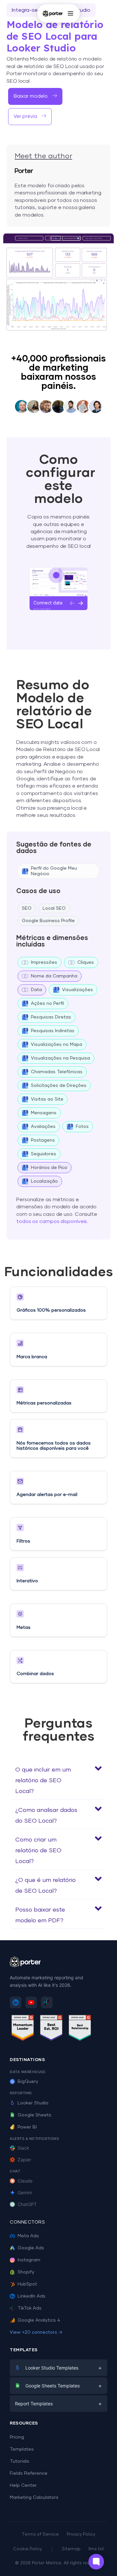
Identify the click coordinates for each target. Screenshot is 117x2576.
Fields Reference (29, 2473)
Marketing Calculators (34, 2498)
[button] (30, 117)
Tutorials (19, 2461)
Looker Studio (33, 2103)
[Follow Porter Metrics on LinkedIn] (16, 2002)
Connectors (27, 2222)
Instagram (29, 2260)
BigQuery (28, 2082)
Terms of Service (40, 2534)
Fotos (82, 1127)
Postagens (43, 1140)
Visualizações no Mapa (57, 1045)
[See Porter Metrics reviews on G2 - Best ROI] (51, 2029)
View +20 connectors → (36, 2332)
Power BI (27, 2127)
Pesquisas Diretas (51, 1017)
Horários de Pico (49, 1168)
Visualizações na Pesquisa (60, 1058)
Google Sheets (34, 2115)
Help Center (23, 2485)
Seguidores (44, 1154)
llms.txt (96, 2549)
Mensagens (44, 1113)
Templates (22, 2449)
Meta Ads (28, 2236)
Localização (44, 1181)
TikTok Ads (30, 2308)
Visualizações (78, 990)
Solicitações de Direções (59, 1086)
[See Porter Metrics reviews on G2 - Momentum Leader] (23, 2029)
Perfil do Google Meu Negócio (54, 871)
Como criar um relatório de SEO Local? (38, 1851)
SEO (27, 908)
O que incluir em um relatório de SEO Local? (43, 1781)
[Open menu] (71, 13)
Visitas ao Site (47, 1099)
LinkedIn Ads (32, 2296)
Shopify (26, 2272)
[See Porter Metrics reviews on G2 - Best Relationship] (80, 2029)
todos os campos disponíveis (52, 1221)
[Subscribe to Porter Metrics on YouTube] (31, 2002)
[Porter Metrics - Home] (53, 13)
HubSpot (27, 2284)
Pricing (17, 2437)
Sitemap (71, 2549)
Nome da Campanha (54, 976)
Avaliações (43, 1127)
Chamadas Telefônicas (57, 1072)
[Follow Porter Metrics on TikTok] (47, 2002)
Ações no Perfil (47, 1003)
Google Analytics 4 (39, 2320)
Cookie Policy (27, 2549)
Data (36, 990)
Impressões (44, 962)
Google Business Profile (48, 921)
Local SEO (54, 908)
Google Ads (31, 2248)
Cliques (86, 962)
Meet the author (43, 156)
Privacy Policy (81, 2534)
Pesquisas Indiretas (53, 1031)
